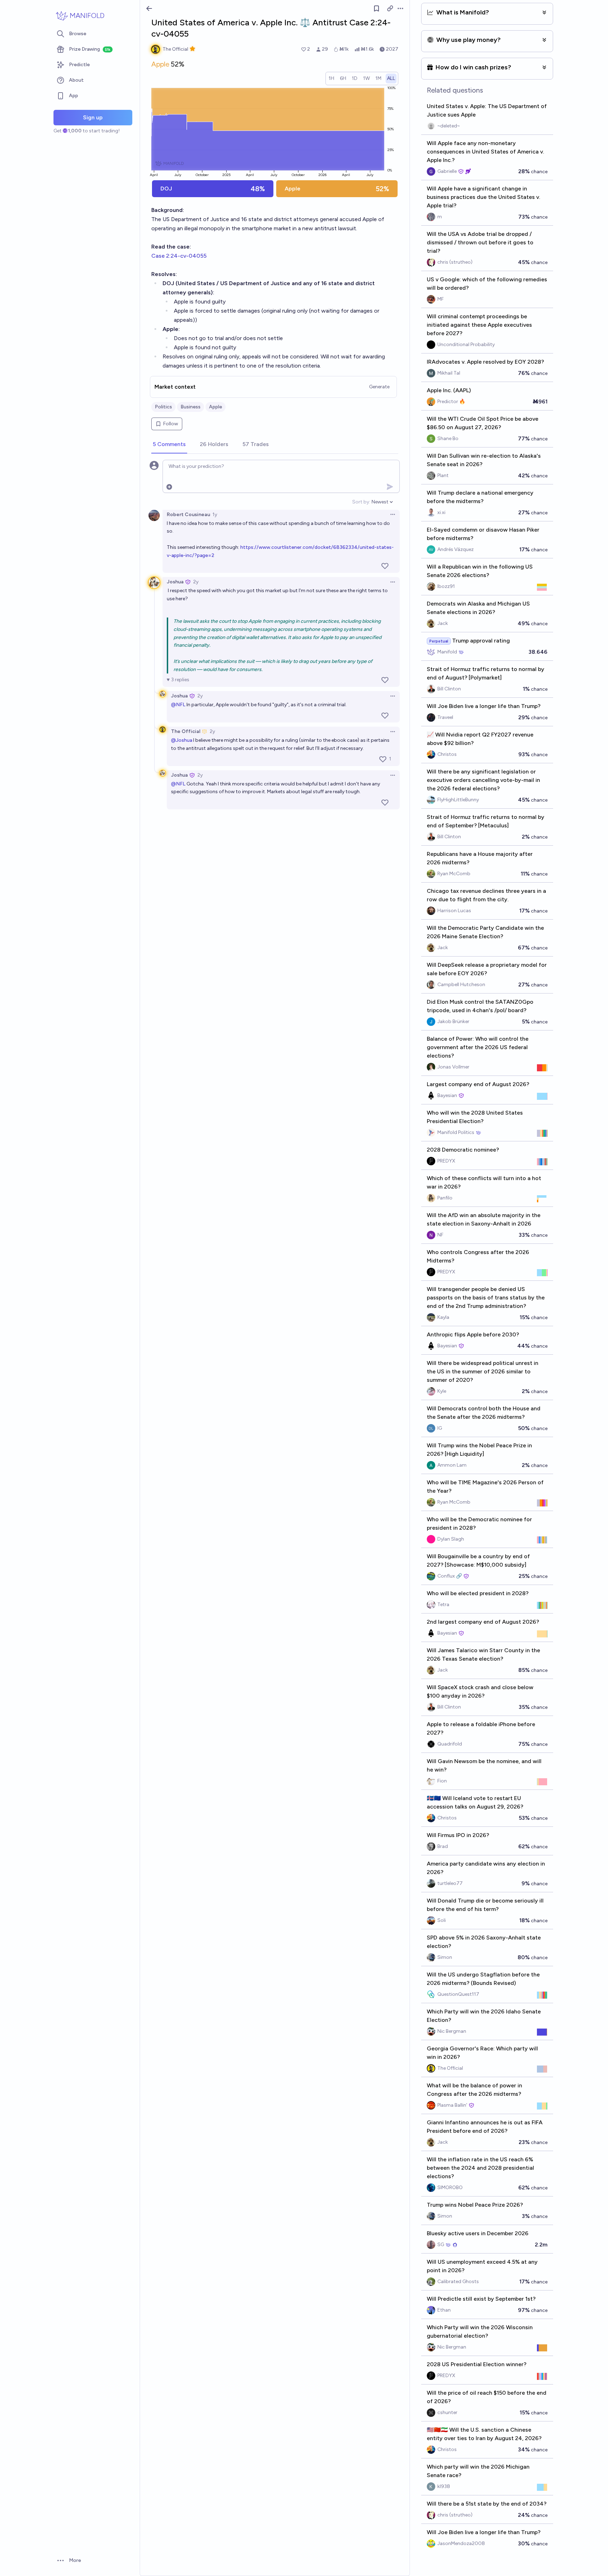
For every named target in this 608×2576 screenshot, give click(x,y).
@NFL (178, 705)
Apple (216, 407)
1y (215, 515)
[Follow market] (376, 8)
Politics (163, 407)
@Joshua (182, 740)
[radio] (331, 79)
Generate (379, 387)
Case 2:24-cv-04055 (179, 256)
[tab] (169, 445)
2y (196, 582)
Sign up (93, 117)
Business (191, 407)
